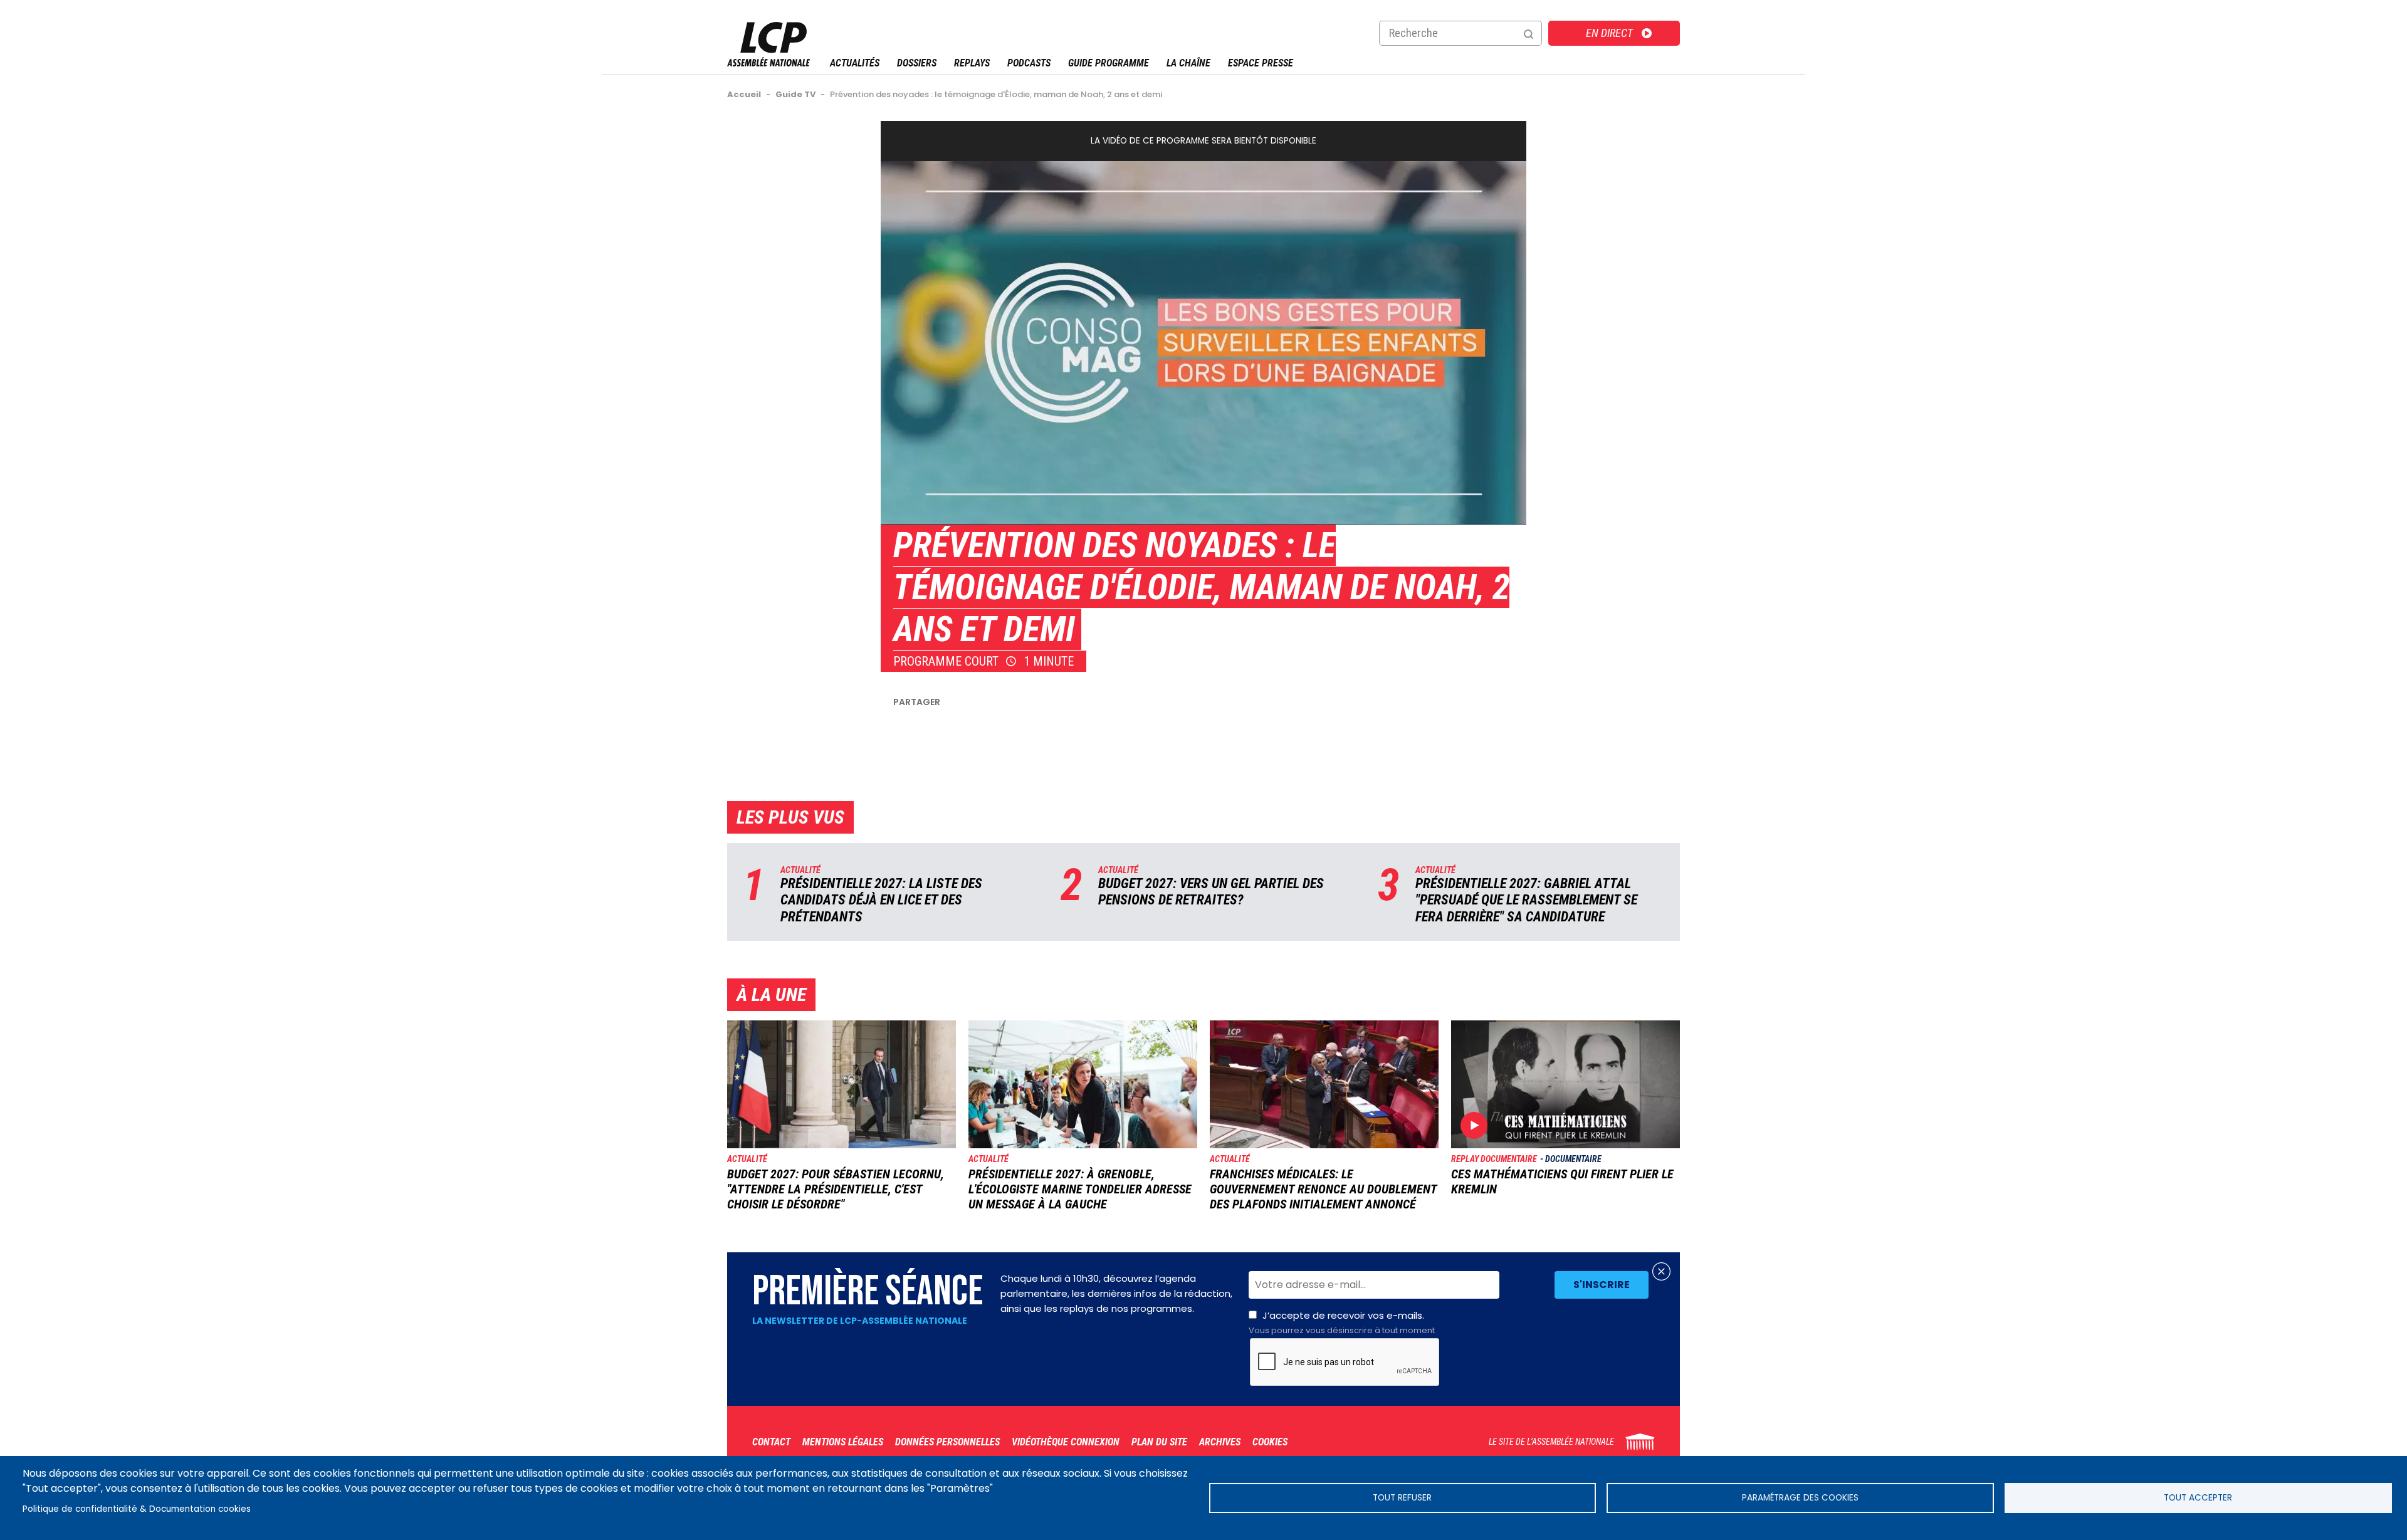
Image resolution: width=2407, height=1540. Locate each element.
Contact (771, 1442)
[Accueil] (768, 63)
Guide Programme (1109, 63)
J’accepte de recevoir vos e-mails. (1342, 1323)
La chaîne (1188, 63)
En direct (1609, 33)
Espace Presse (1261, 63)
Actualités (855, 63)
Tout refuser (1402, 1498)
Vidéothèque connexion (1066, 1442)
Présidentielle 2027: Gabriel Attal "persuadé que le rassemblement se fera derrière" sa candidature (1526, 900)
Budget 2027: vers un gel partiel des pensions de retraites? (1211, 892)
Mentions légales (843, 1442)
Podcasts (1029, 63)
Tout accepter (2198, 1498)
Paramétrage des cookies (1800, 1498)
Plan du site (1159, 1442)
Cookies (1270, 1442)
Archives (1220, 1442)
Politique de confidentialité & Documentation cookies (137, 1509)
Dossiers (917, 63)
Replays (972, 63)
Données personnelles (947, 1442)
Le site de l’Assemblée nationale (1551, 1442)
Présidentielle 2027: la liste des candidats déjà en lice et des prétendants (881, 900)
